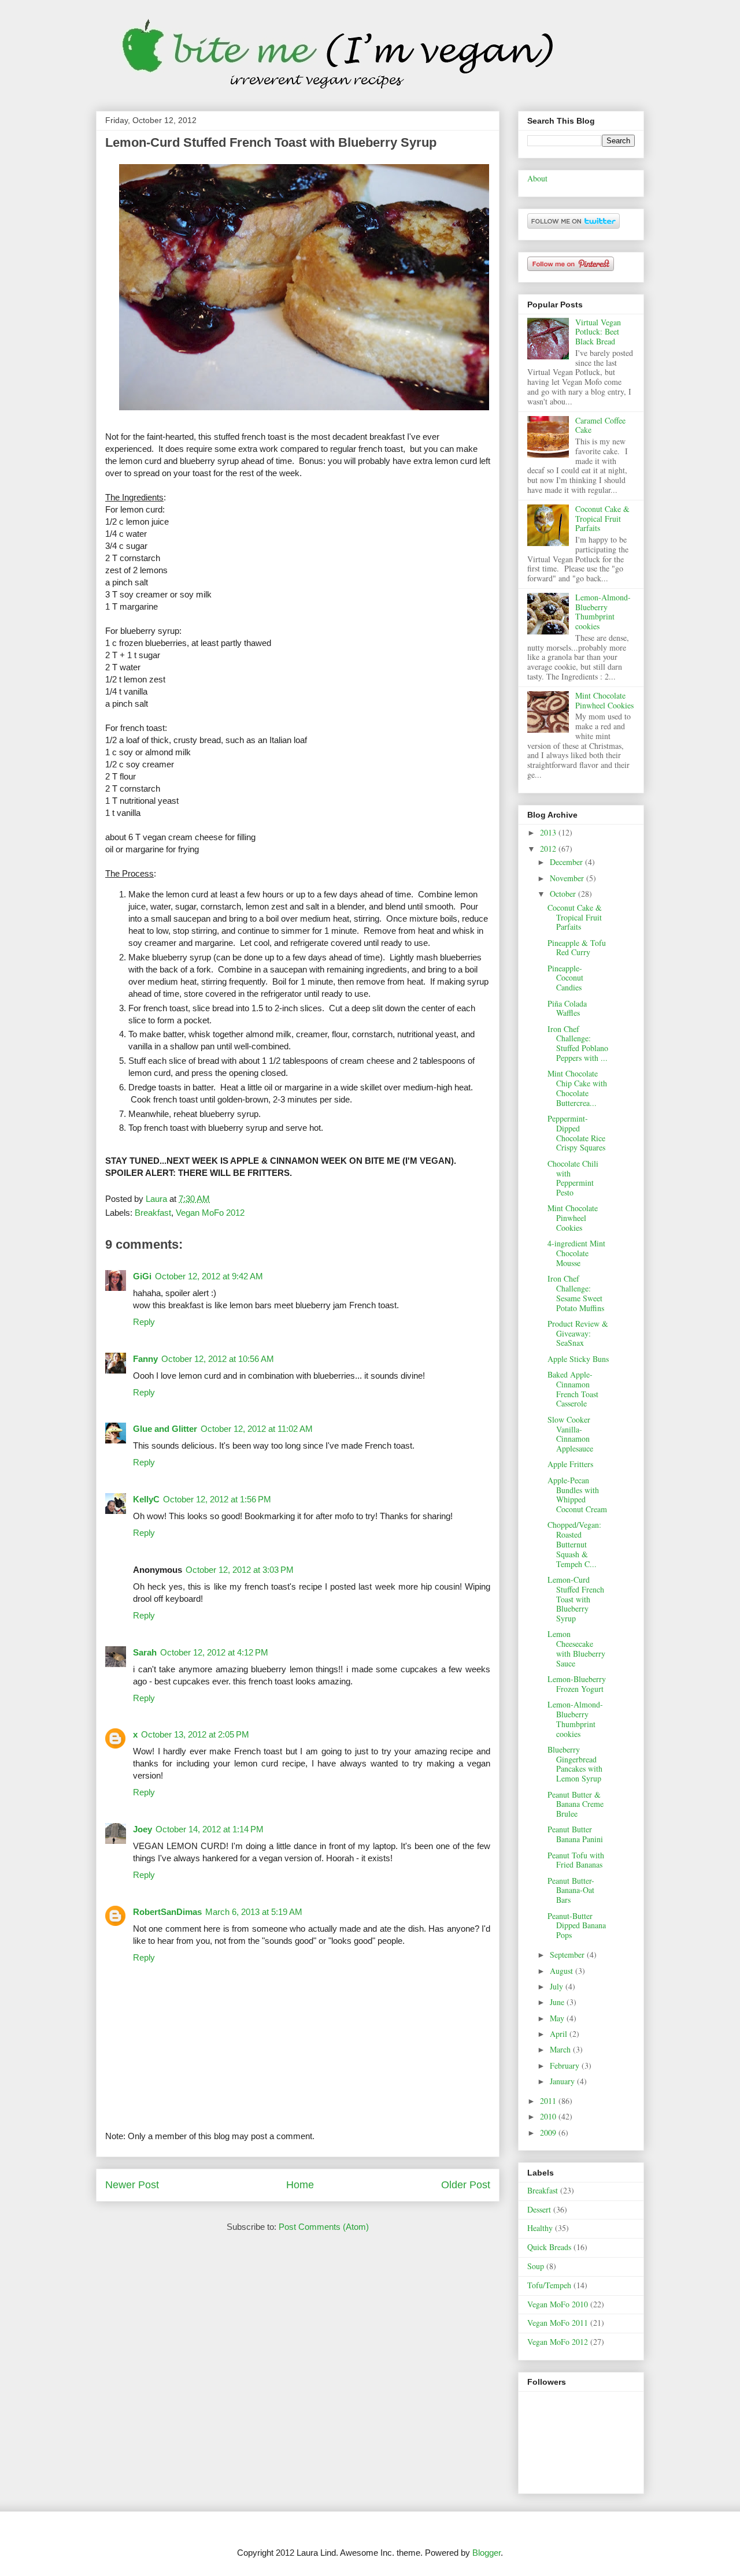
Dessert (539, 2209)
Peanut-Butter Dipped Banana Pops (577, 1926)
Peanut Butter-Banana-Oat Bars (571, 1890)
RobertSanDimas (167, 1912)
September (568, 1955)
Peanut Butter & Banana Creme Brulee (576, 1804)
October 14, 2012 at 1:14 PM (210, 1829)
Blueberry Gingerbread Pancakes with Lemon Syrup (575, 1764)
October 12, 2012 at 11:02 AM (257, 1429)
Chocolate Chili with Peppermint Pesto (573, 1178)
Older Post (466, 2185)
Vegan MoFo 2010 (558, 2304)
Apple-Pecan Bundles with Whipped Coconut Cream (577, 1495)
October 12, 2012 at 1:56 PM (217, 1499)
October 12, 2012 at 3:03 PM (240, 1570)
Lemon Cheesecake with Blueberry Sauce (576, 1648)
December (567, 862)
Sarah (145, 1652)
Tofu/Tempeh (549, 2285)
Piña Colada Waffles (567, 1008)
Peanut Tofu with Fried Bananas (576, 1860)
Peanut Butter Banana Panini (575, 1834)
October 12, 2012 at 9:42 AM (209, 1276)
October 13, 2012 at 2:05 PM (195, 1734)
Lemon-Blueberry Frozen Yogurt (577, 1684)
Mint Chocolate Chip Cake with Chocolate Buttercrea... (577, 1088)
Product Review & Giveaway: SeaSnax (578, 1333)
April (560, 2034)
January (563, 2081)
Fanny (145, 1359)
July (558, 1986)
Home (300, 2185)
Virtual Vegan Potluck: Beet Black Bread (598, 332)
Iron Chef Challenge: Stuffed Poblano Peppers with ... (578, 1043)
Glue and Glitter (165, 1429)
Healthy (540, 2228)
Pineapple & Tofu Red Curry (577, 948)
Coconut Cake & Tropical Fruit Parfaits (602, 519)
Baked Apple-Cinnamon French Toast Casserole (573, 1389)
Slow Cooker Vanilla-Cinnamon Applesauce (570, 1434)
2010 (549, 2116)
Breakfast (153, 1213)
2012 (549, 849)
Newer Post (132, 2185)
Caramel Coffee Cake (600, 425)
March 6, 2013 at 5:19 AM (254, 1912)
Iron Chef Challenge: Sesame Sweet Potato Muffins (576, 1293)
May (558, 2018)
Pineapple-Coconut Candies (565, 978)
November (568, 878)
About (537, 178)
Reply (144, 1322)
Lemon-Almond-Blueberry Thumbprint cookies (603, 612)
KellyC (146, 1499)
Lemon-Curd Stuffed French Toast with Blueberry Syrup (576, 1599)
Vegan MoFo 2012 (210, 1213)
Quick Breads (549, 2247)
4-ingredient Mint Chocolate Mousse (576, 1253)
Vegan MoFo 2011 (558, 2323)
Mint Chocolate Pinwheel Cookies (604, 700)
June (558, 2002)
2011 (549, 2101)
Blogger (486, 2553)
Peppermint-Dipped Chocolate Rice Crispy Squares (576, 1133)
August (563, 1971)
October (564, 894)
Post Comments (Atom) (324, 2227)
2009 (549, 2133)
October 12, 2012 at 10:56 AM (218, 1359)
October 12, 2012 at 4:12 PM (214, 1652)
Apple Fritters (570, 1464)
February (566, 2065)
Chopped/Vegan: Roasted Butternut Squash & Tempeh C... (574, 1544)
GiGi (142, 1276)
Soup (536, 2266)
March (561, 2049)
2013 (549, 832)
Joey (143, 1829)
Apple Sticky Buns (578, 1359)
